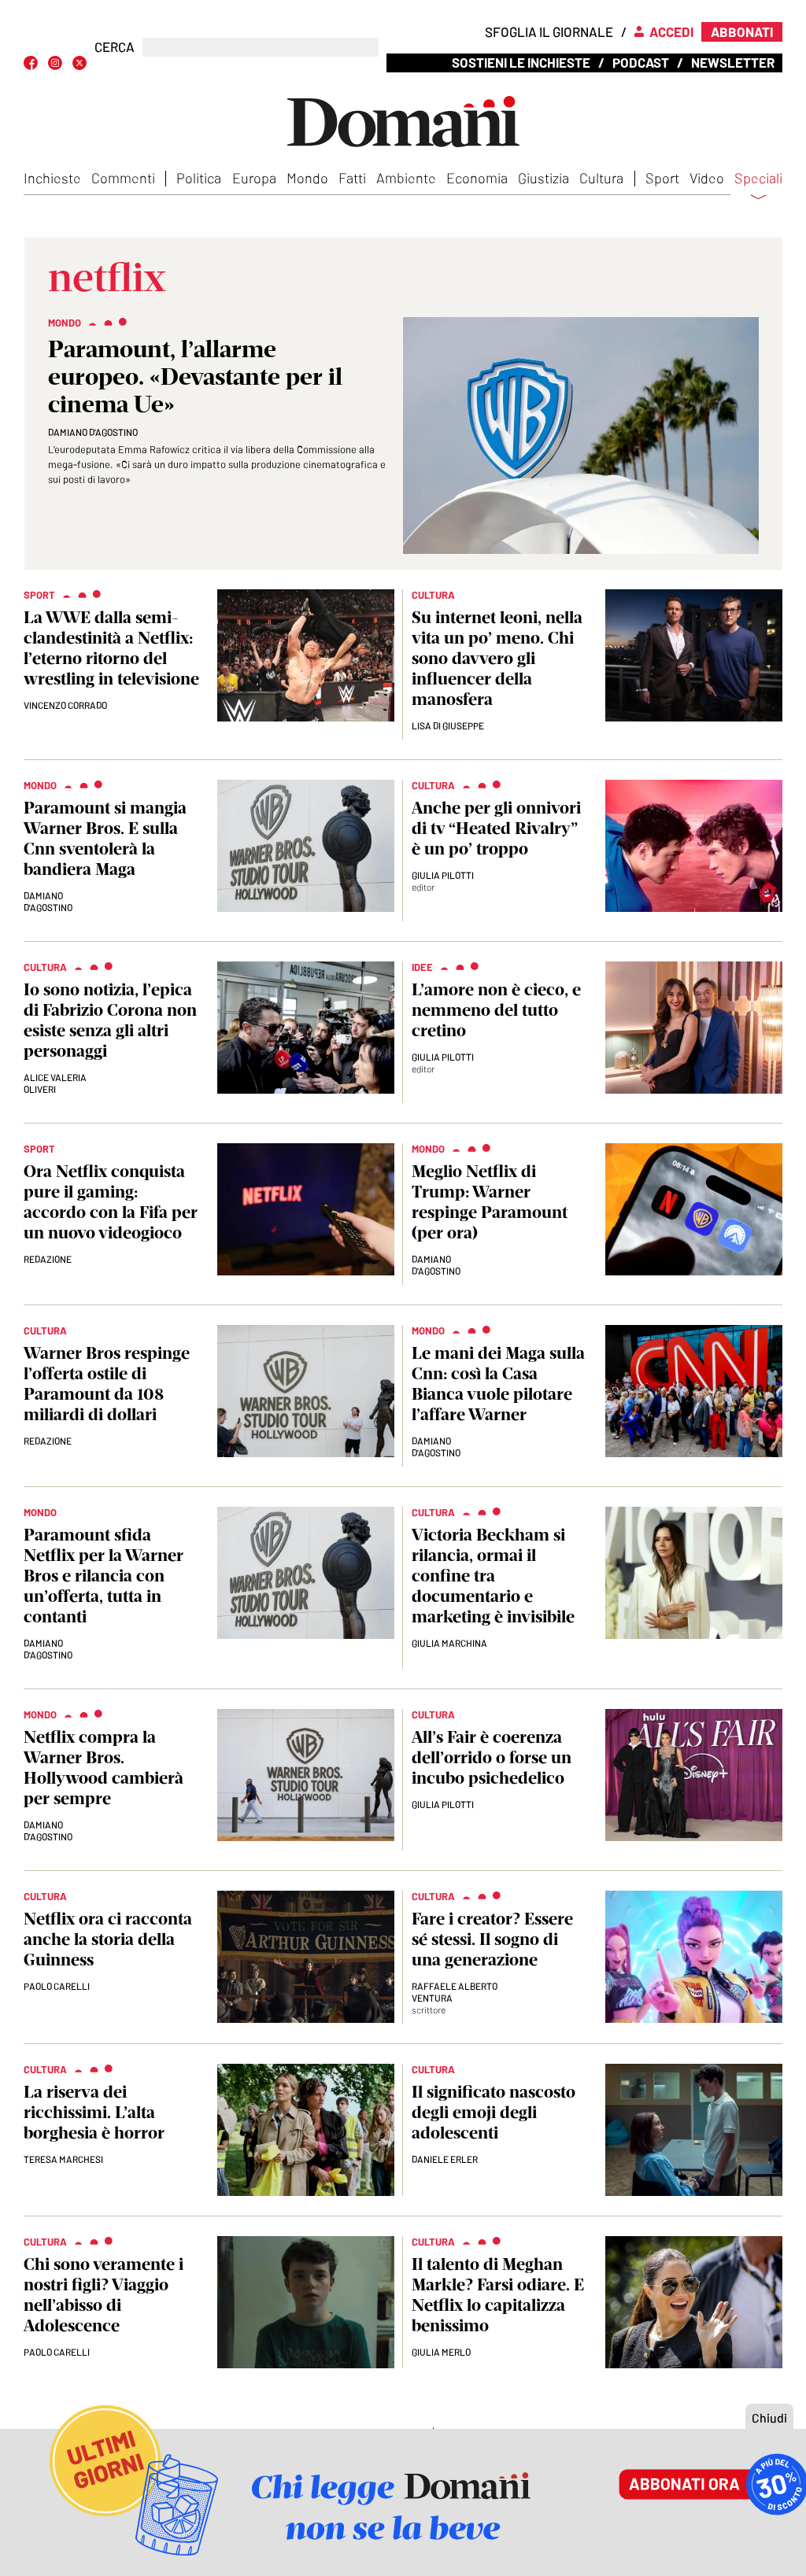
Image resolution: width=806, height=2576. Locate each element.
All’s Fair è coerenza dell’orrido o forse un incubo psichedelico (492, 1757)
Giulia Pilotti (443, 875)
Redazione (48, 1259)
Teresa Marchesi (63, 2159)
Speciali (758, 179)
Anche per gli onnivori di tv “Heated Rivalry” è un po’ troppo (496, 828)
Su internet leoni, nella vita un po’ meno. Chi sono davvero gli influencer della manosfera (497, 658)
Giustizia (543, 178)
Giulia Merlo (441, 2352)
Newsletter (733, 62)
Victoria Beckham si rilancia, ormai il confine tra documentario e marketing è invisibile (493, 1576)
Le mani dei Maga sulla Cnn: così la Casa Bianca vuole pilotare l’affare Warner (498, 1384)
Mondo (307, 178)
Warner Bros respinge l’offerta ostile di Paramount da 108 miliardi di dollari (107, 1384)
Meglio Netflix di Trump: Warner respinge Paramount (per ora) (490, 1202)
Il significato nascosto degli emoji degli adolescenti (494, 2112)
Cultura (601, 178)
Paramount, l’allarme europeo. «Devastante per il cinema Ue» (195, 376)
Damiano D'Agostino (93, 432)
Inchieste (52, 178)
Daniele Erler (445, 2159)
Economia (477, 178)
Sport (662, 178)
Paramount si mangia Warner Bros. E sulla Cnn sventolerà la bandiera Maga (105, 838)
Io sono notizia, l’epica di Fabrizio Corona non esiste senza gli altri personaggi (110, 1020)
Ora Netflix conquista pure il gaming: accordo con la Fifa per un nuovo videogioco (111, 1202)
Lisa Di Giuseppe (448, 725)
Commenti (123, 178)
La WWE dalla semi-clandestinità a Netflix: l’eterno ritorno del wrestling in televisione (111, 648)
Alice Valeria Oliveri (55, 1083)
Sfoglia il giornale (549, 31)
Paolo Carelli (57, 1986)
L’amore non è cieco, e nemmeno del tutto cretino (496, 1010)
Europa (254, 178)
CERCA (115, 47)
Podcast (641, 62)
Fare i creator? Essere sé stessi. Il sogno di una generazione (492, 1939)
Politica (199, 178)
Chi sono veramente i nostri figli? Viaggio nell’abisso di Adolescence (104, 2295)
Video (707, 178)
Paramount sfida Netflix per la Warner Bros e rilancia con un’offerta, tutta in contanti (104, 1576)
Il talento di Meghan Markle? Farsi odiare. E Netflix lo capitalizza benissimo (498, 2295)
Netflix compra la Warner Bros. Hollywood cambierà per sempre (104, 1768)
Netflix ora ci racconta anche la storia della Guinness (108, 1939)
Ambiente (406, 178)
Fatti (352, 178)
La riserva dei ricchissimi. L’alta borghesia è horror (94, 2112)
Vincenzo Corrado (65, 705)
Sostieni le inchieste (521, 62)
